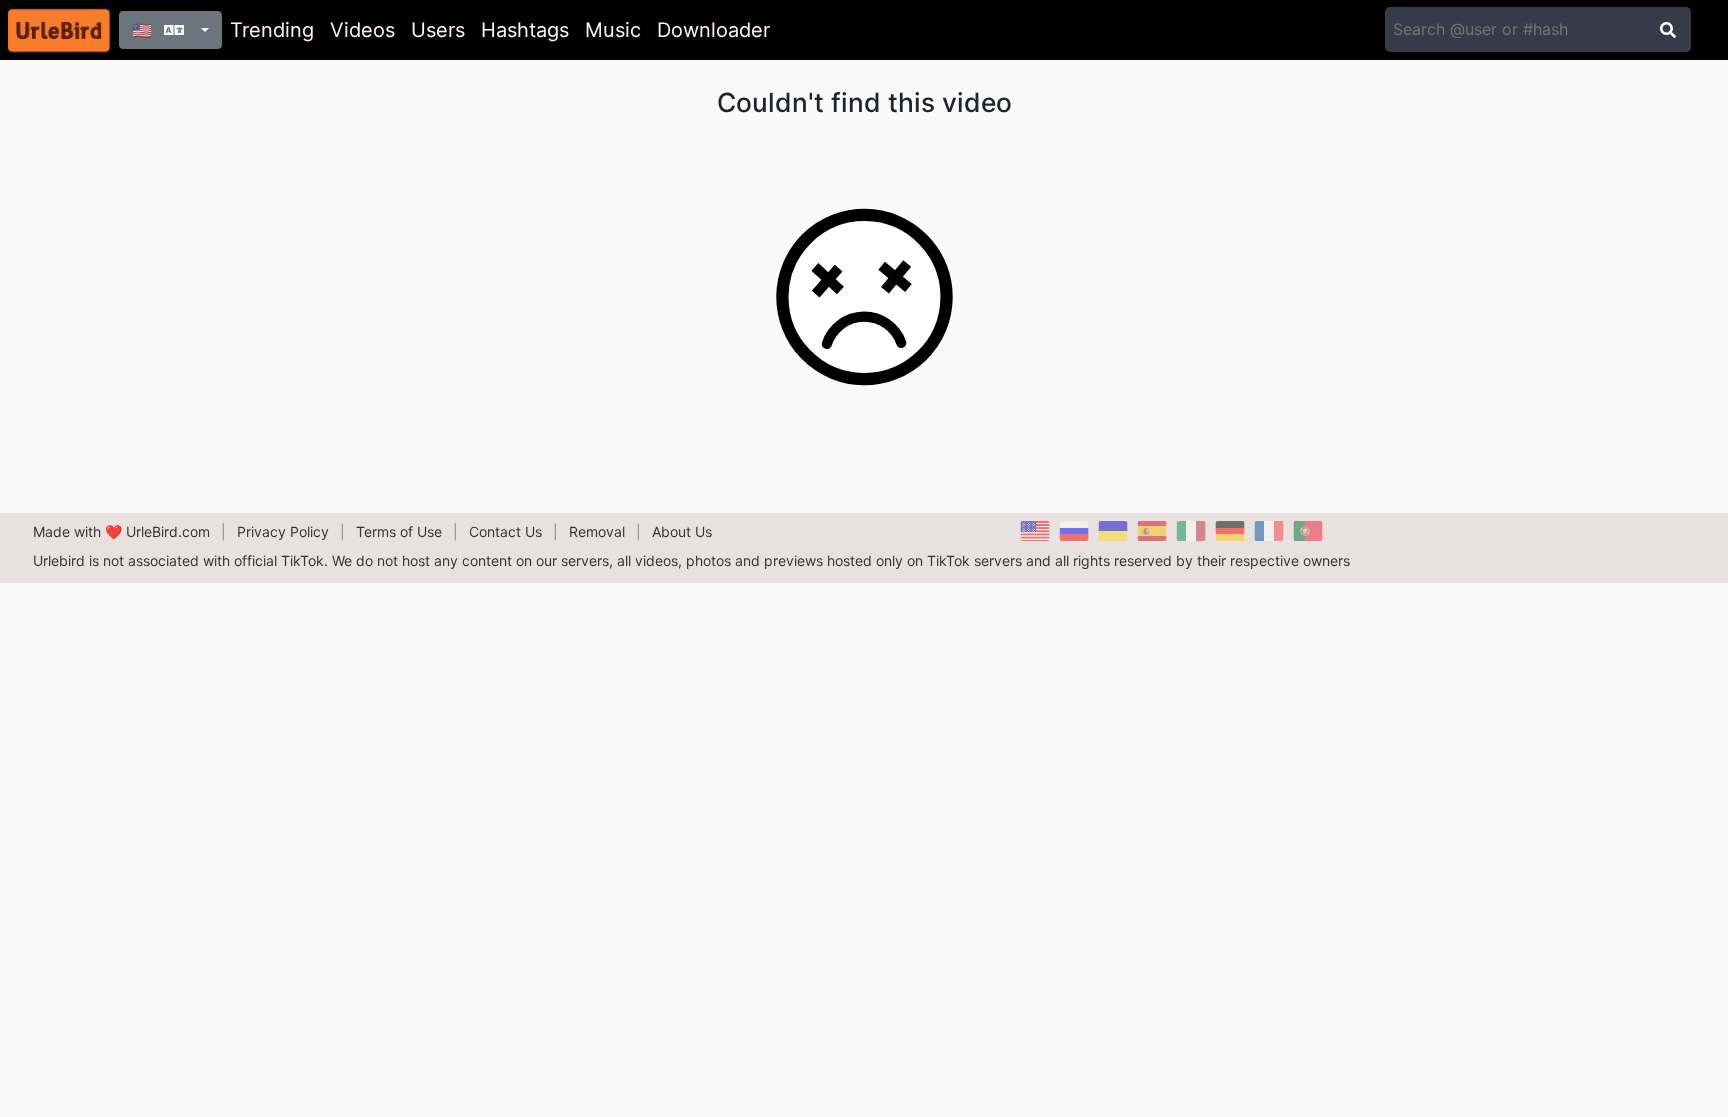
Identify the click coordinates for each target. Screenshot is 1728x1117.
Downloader (713, 30)
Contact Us (505, 531)
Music (613, 30)
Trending (272, 30)
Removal (597, 531)
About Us (682, 531)
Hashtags (525, 30)
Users (438, 30)
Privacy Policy (283, 531)
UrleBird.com (168, 531)
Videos (362, 30)
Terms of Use (399, 531)
